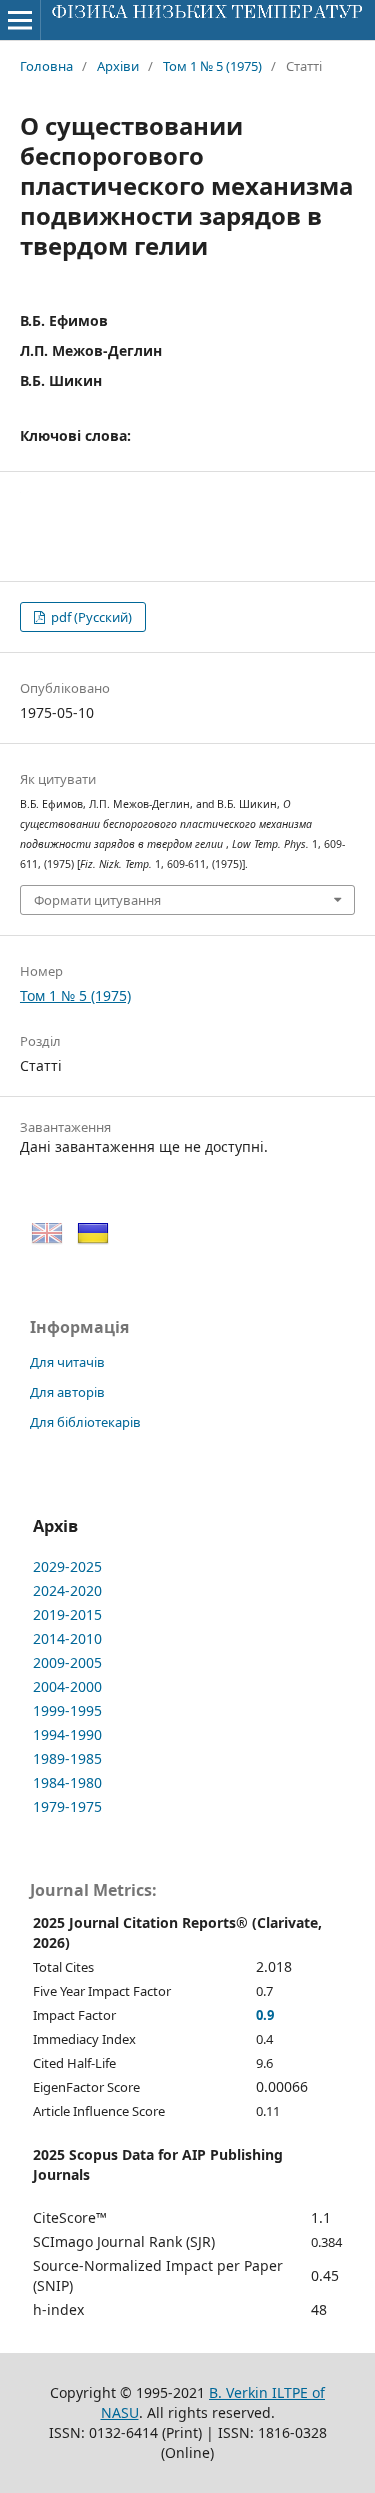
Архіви (118, 66)
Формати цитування (97, 900)
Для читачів (67, 1362)
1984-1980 (67, 1782)
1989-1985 (67, 1758)
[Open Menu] (20, 20)
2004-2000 (67, 1686)
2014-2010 (67, 1638)
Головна (46, 66)
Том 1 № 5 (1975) (212, 66)
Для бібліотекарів (85, 1422)
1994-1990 (67, 1734)
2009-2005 (67, 1662)
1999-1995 (67, 1710)
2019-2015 (67, 1614)
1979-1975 (67, 1806)
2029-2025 (67, 1566)
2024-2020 (67, 1590)
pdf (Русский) (90, 617)
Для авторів (67, 1392)
